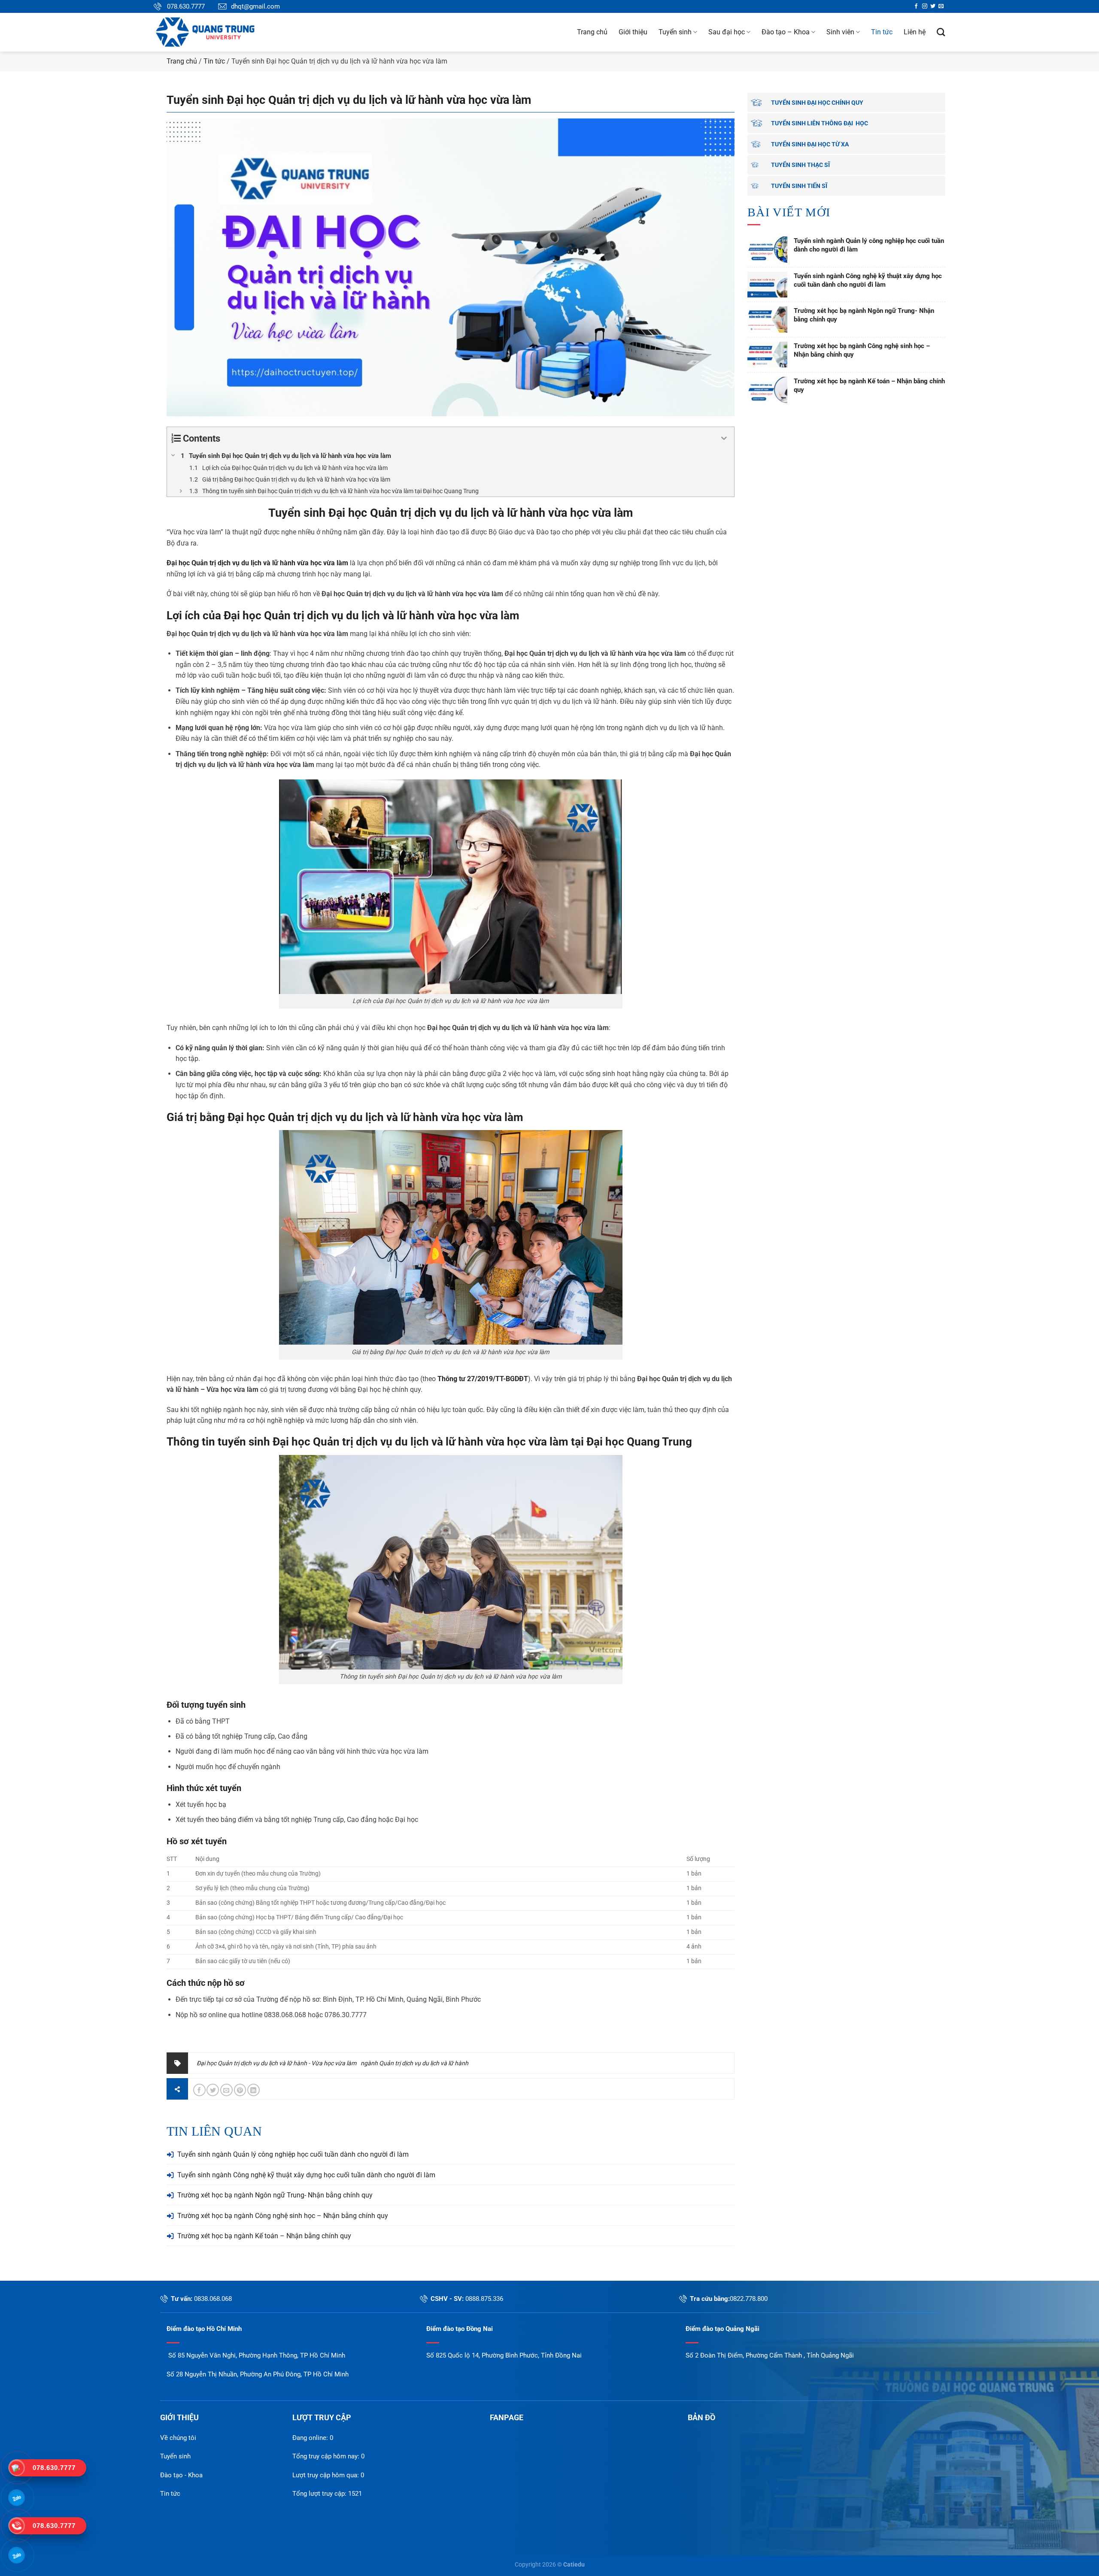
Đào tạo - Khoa (181, 2475)
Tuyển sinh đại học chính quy (817, 103)
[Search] (941, 32)
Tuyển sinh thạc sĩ (800, 165)
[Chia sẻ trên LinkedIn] (253, 2090)
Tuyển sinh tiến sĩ (799, 186)
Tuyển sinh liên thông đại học (820, 123)
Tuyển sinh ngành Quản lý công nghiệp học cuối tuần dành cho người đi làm (293, 2154)
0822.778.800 (749, 2299)
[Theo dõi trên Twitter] (933, 6)
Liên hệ (915, 32)
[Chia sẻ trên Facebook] (199, 2090)
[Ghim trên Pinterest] (240, 2090)
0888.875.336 (484, 2299)
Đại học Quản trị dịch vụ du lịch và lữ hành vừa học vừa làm (372, 615)
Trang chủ (592, 32)
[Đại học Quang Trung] (218, 32)
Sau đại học (727, 32)
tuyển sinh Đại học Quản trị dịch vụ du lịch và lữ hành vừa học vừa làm (393, 1442)
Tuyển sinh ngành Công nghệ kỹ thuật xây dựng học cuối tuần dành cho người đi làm (306, 2175)
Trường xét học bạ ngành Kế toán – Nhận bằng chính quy (264, 2236)
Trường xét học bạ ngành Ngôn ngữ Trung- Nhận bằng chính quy (275, 2195)
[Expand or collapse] (724, 438)
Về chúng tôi (178, 2438)
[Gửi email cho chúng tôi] (941, 6)
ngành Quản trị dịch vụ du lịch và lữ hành (414, 2063)
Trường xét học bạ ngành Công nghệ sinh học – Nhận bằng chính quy (283, 2216)
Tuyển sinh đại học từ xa (810, 144)
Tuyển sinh (675, 32)
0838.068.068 (213, 2299)
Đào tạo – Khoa (786, 32)
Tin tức (882, 32)
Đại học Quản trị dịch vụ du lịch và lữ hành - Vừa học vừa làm (276, 2063)
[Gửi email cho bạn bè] (226, 2090)
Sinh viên (840, 32)
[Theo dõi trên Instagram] (925, 6)
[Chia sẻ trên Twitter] (213, 2090)
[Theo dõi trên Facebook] (916, 6)
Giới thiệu (633, 32)
